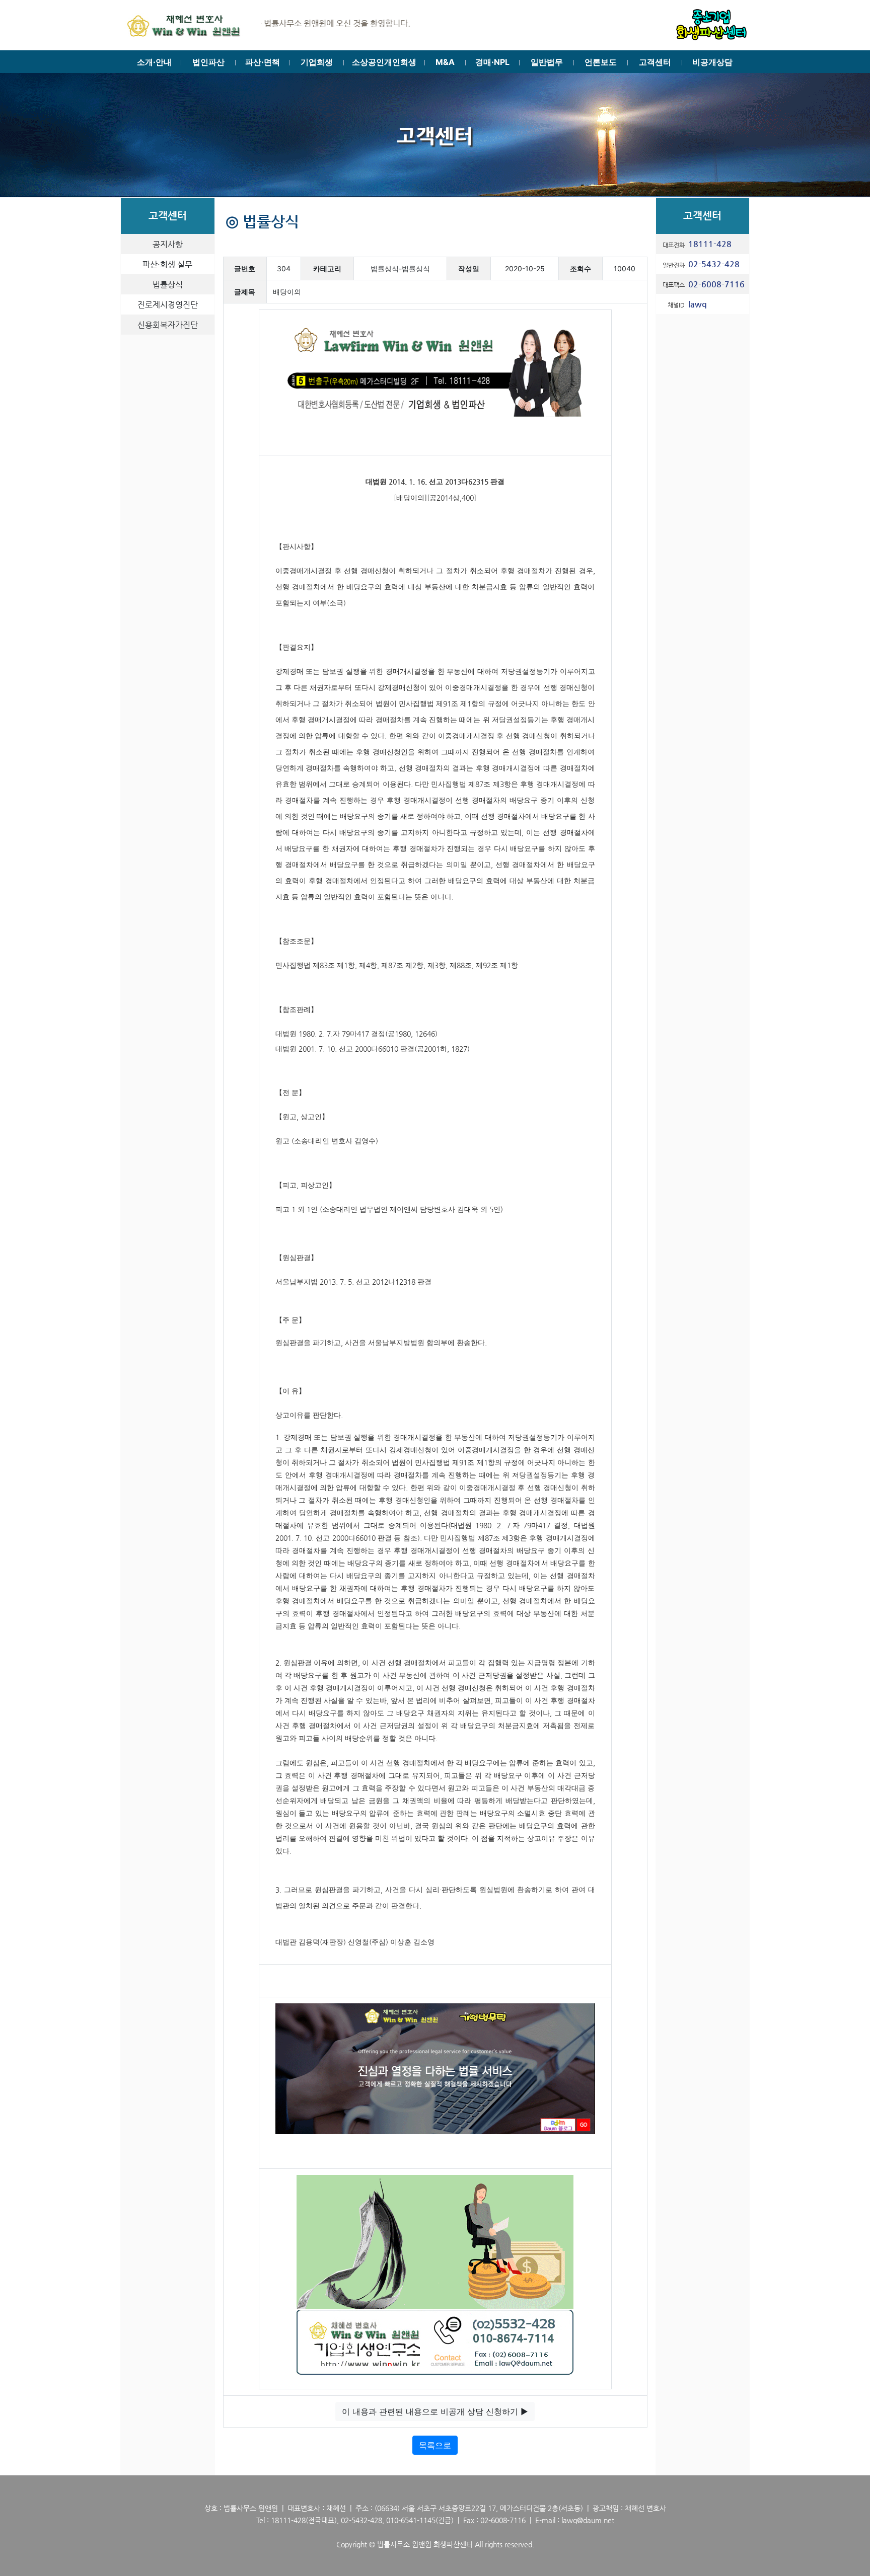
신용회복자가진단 (168, 325)
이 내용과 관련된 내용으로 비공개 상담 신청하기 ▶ (435, 2411)
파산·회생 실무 (167, 264)
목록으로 (435, 2445)
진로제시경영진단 (168, 305)
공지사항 (168, 244)
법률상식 (168, 285)
